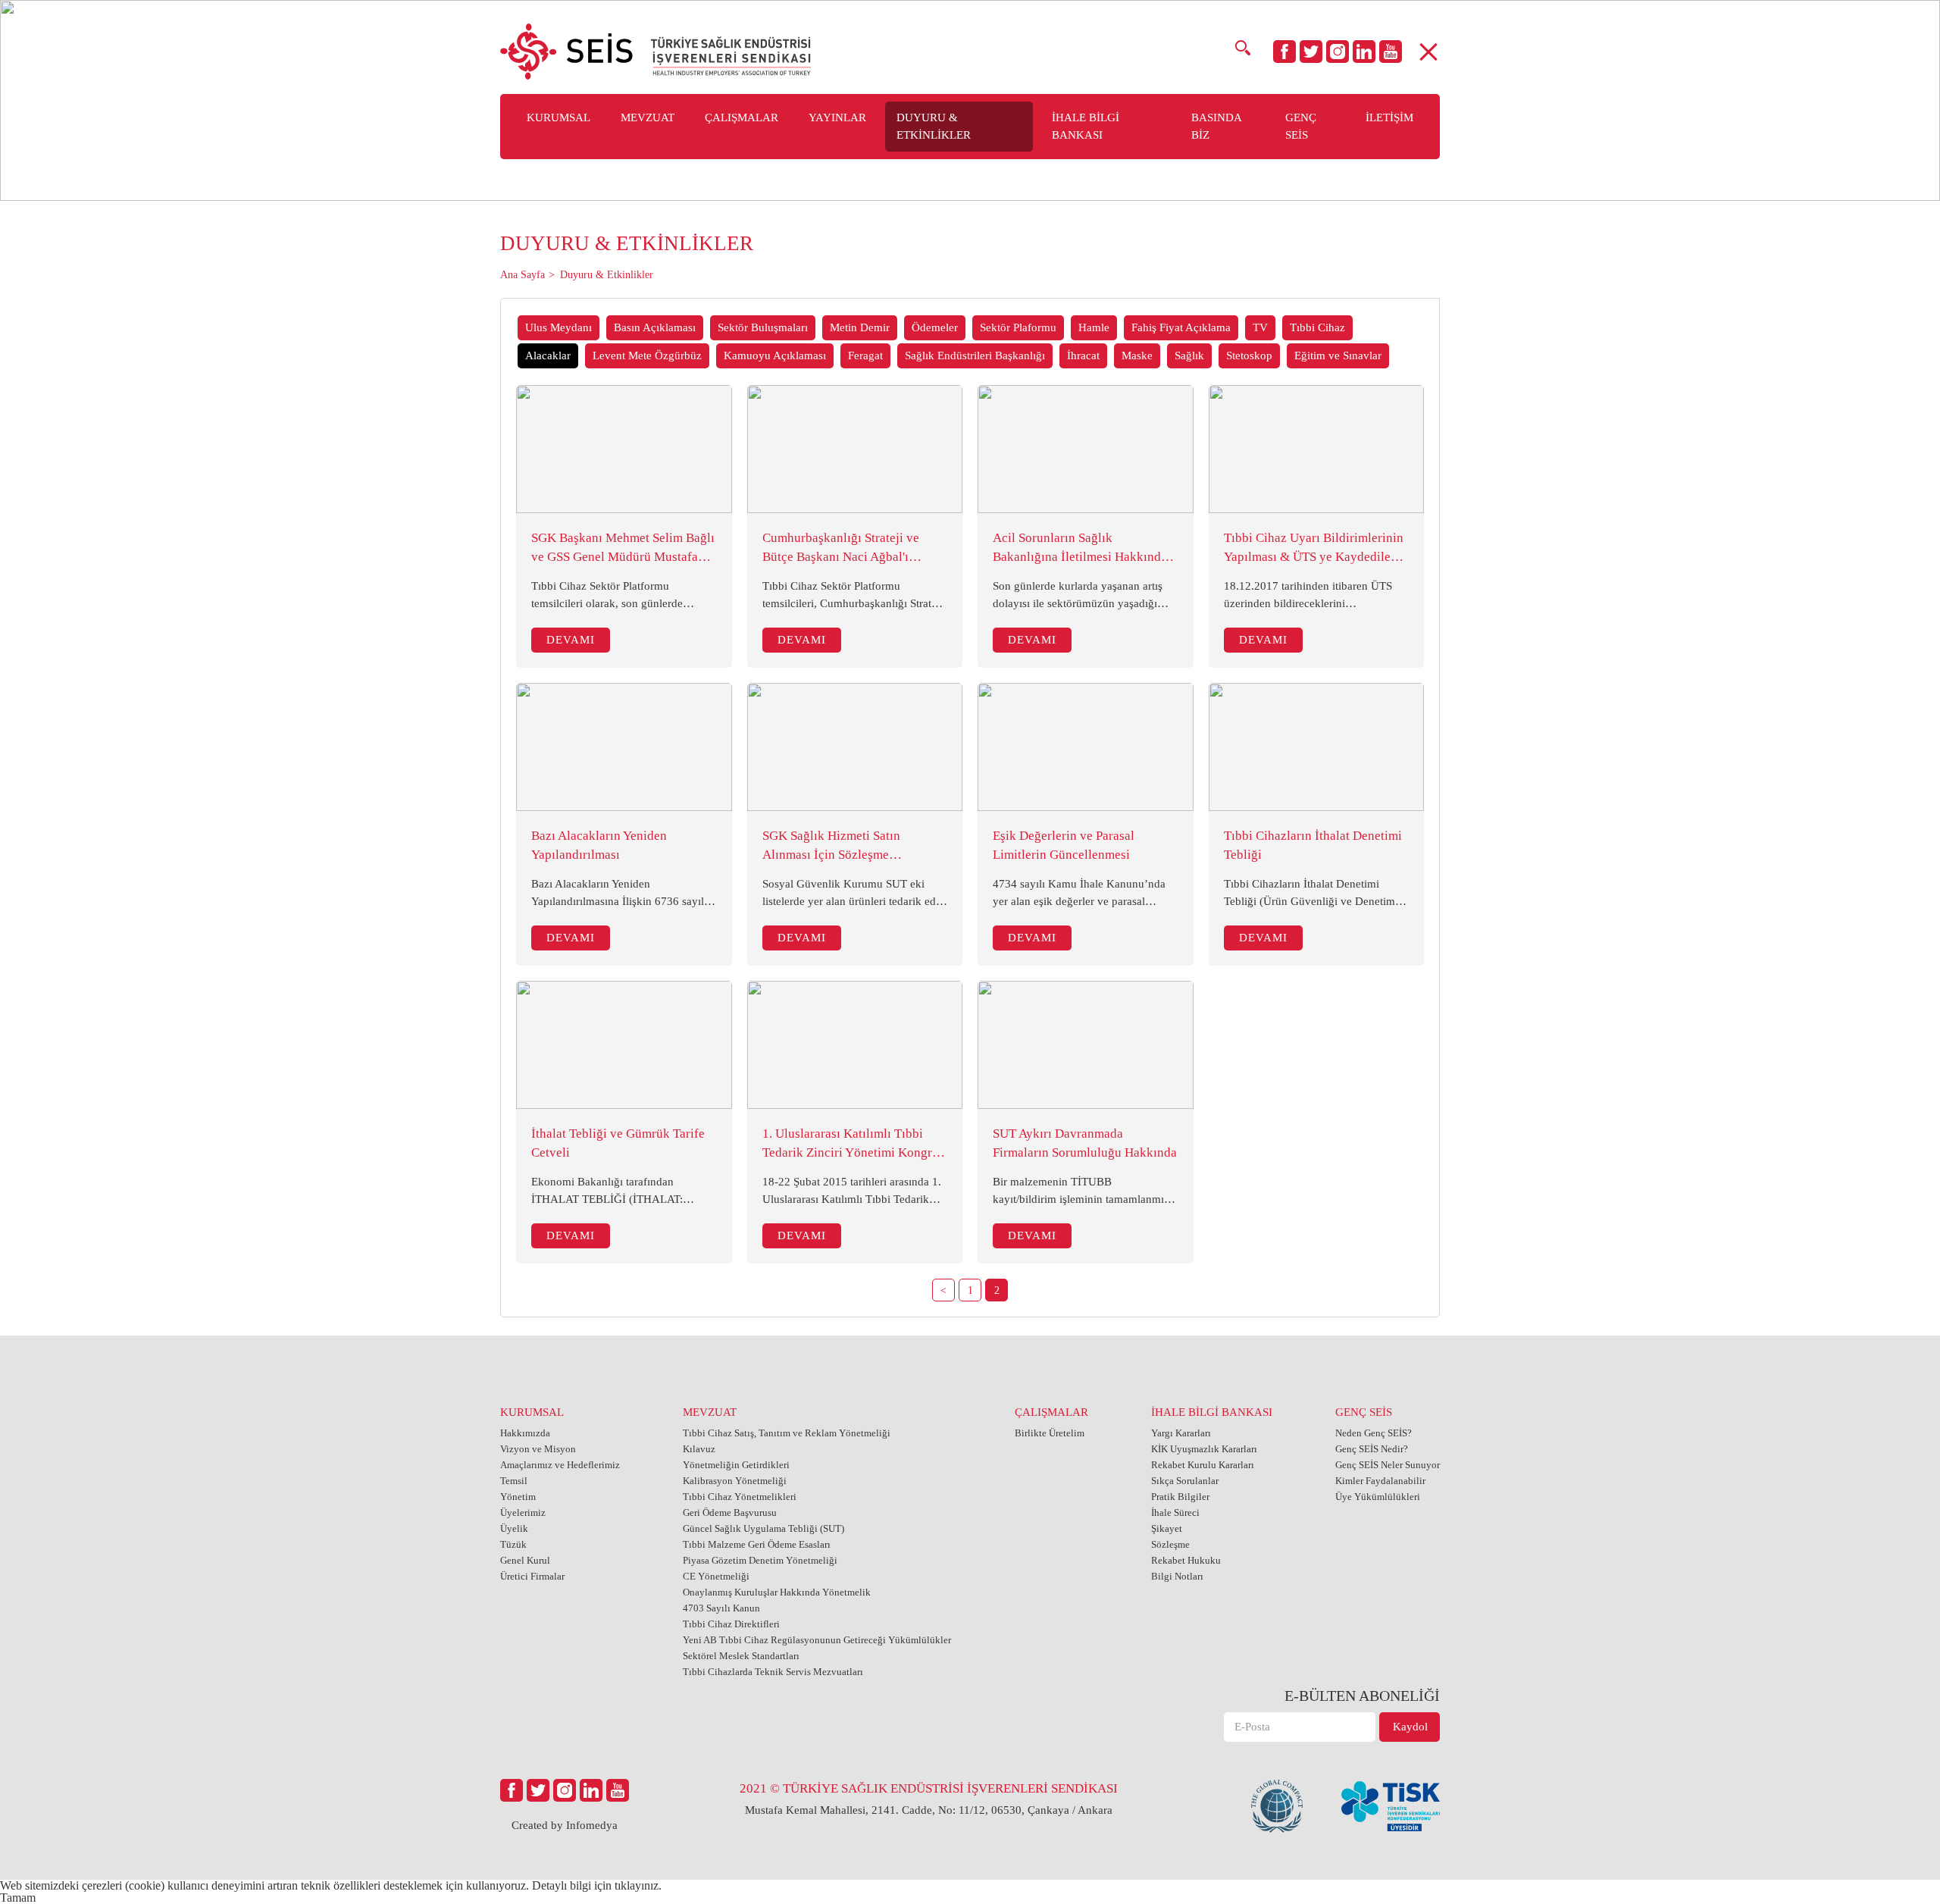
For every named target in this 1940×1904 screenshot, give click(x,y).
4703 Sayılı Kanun (721, 1608)
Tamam (18, 1898)
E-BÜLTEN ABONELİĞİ (1362, 1696)
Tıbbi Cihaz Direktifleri (731, 1624)
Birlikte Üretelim (1050, 1433)
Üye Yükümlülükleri (1378, 1497)
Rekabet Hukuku (1186, 1560)
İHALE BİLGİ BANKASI (1212, 1412)
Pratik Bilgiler (1180, 1497)
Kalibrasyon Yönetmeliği (735, 1481)
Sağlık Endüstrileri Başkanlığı (975, 355)
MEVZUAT (710, 1412)
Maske (1137, 355)
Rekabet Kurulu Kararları (1203, 1465)
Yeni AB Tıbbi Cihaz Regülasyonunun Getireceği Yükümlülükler (817, 1640)
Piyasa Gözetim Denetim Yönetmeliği (760, 1560)
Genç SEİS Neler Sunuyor (1388, 1465)
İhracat (1083, 355)
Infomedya (592, 1825)
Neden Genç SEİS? (1374, 1433)
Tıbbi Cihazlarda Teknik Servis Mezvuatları (773, 1672)
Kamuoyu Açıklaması (775, 355)
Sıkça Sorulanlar (1185, 1481)
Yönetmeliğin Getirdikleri (736, 1465)
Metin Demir (860, 327)
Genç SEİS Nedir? (1372, 1449)
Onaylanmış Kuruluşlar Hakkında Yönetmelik (777, 1592)
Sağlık (1189, 355)
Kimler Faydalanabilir (1380, 1481)
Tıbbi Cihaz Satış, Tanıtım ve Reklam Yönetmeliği (787, 1433)
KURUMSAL (532, 1412)
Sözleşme (1170, 1544)
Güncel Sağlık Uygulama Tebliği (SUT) (763, 1528)
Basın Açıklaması (655, 327)
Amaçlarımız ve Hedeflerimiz (560, 1465)
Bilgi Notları (1177, 1576)
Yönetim (518, 1497)
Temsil (514, 1481)
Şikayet (1167, 1528)
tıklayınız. (638, 1885)
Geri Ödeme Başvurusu (730, 1513)
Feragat (865, 355)
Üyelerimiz (523, 1513)
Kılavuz (699, 1449)
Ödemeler (935, 327)
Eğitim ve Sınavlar (1338, 355)
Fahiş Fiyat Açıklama (1181, 327)
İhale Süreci (1175, 1513)
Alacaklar (548, 355)
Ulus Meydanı (559, 327)
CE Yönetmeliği (716, 1576)
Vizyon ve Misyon (538, 1449)
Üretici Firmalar (532, 1576)
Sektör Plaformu (1018, 327)
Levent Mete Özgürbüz (647, 355)
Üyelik (514, 1528)
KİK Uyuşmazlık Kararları (1204, 1449)
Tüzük (513, 1544)
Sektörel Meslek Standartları (741, 1656)
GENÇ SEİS (1364, 1412)
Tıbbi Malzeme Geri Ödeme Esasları (757, 1544)
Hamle (1094, 327)
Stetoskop (1249, 355)
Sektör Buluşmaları (763, 327)
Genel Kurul (525, 1560)
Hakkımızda (525, 1433)
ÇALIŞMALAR (1051, 1412)
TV (1260, 327)
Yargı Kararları (1181, 1433)
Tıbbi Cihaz (1317, 327)
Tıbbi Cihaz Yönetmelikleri (740, 1497)
